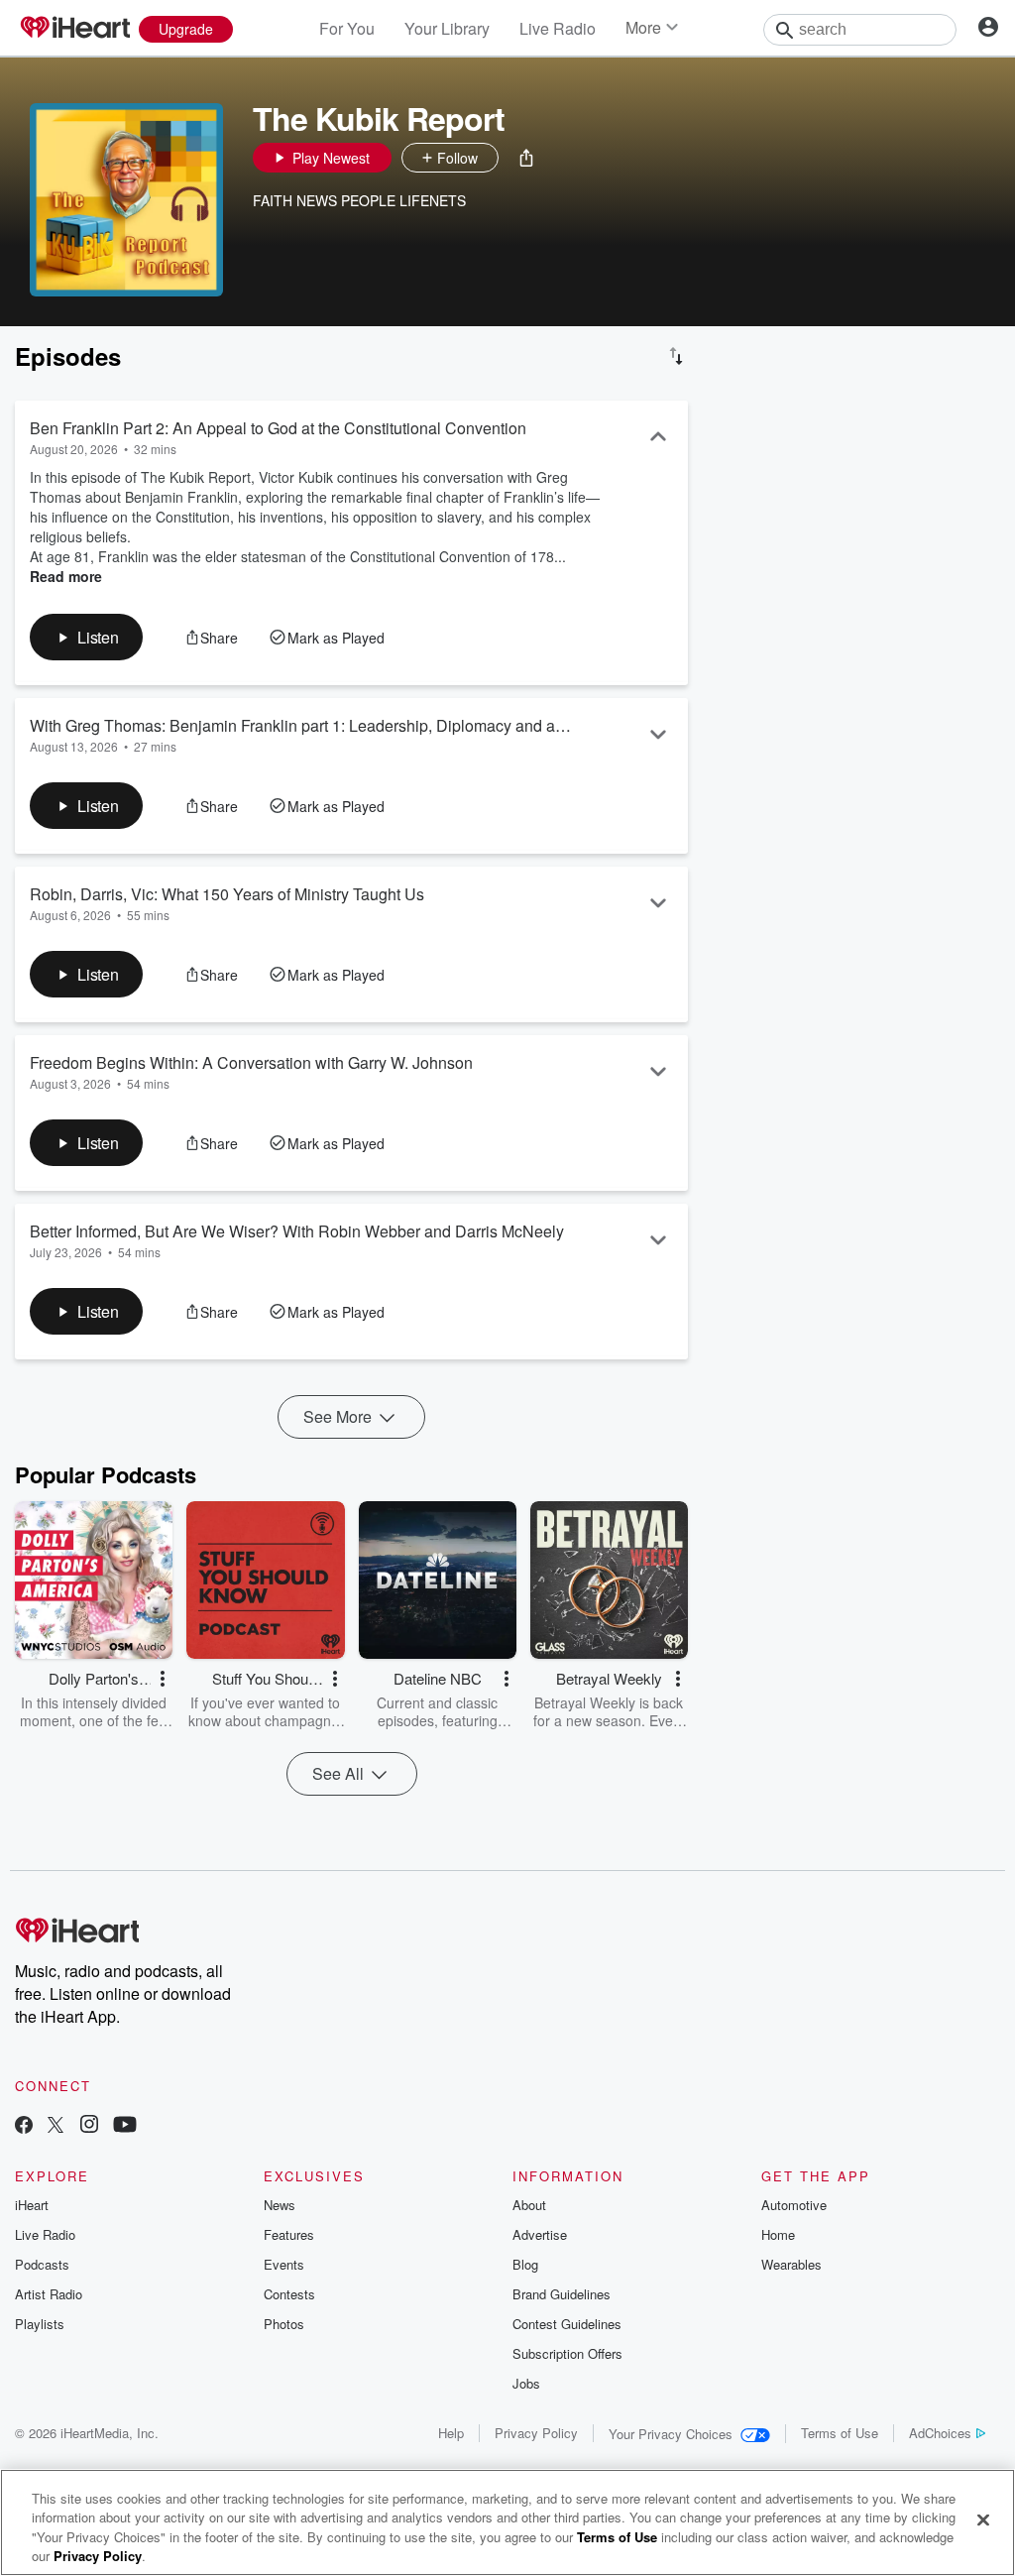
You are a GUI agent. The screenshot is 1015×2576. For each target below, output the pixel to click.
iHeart (32, 2205)
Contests (289, 2294)
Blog (525, 2264)
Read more (66, 576)
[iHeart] (74, 29)
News (280, 2205)
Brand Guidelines (562, 2294)
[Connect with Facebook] (24, 2126)
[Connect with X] (56, 2126)
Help (451, 2433)
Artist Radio (49, 2294)
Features (289, 2234)
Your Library (447, 28)
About (529, 2205)
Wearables (791, 2264)
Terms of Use (840, 2433)
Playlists (40, 2324)
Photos (284, 2324)
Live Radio (558, 28)
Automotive (794, 2205)
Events (284, 2264)
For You (347, 28)
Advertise (540, 2234)
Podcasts (42, 2264)
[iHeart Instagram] (89, 2126)
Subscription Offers (567, 2353)
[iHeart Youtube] (125, 2126)
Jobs (526, 2383)
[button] (526, 158)
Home (778, 2234)
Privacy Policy (536, 2433)
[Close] (983, 2519)
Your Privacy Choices (671, 2434)
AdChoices (940, 2433)
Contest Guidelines (567, 2324)
